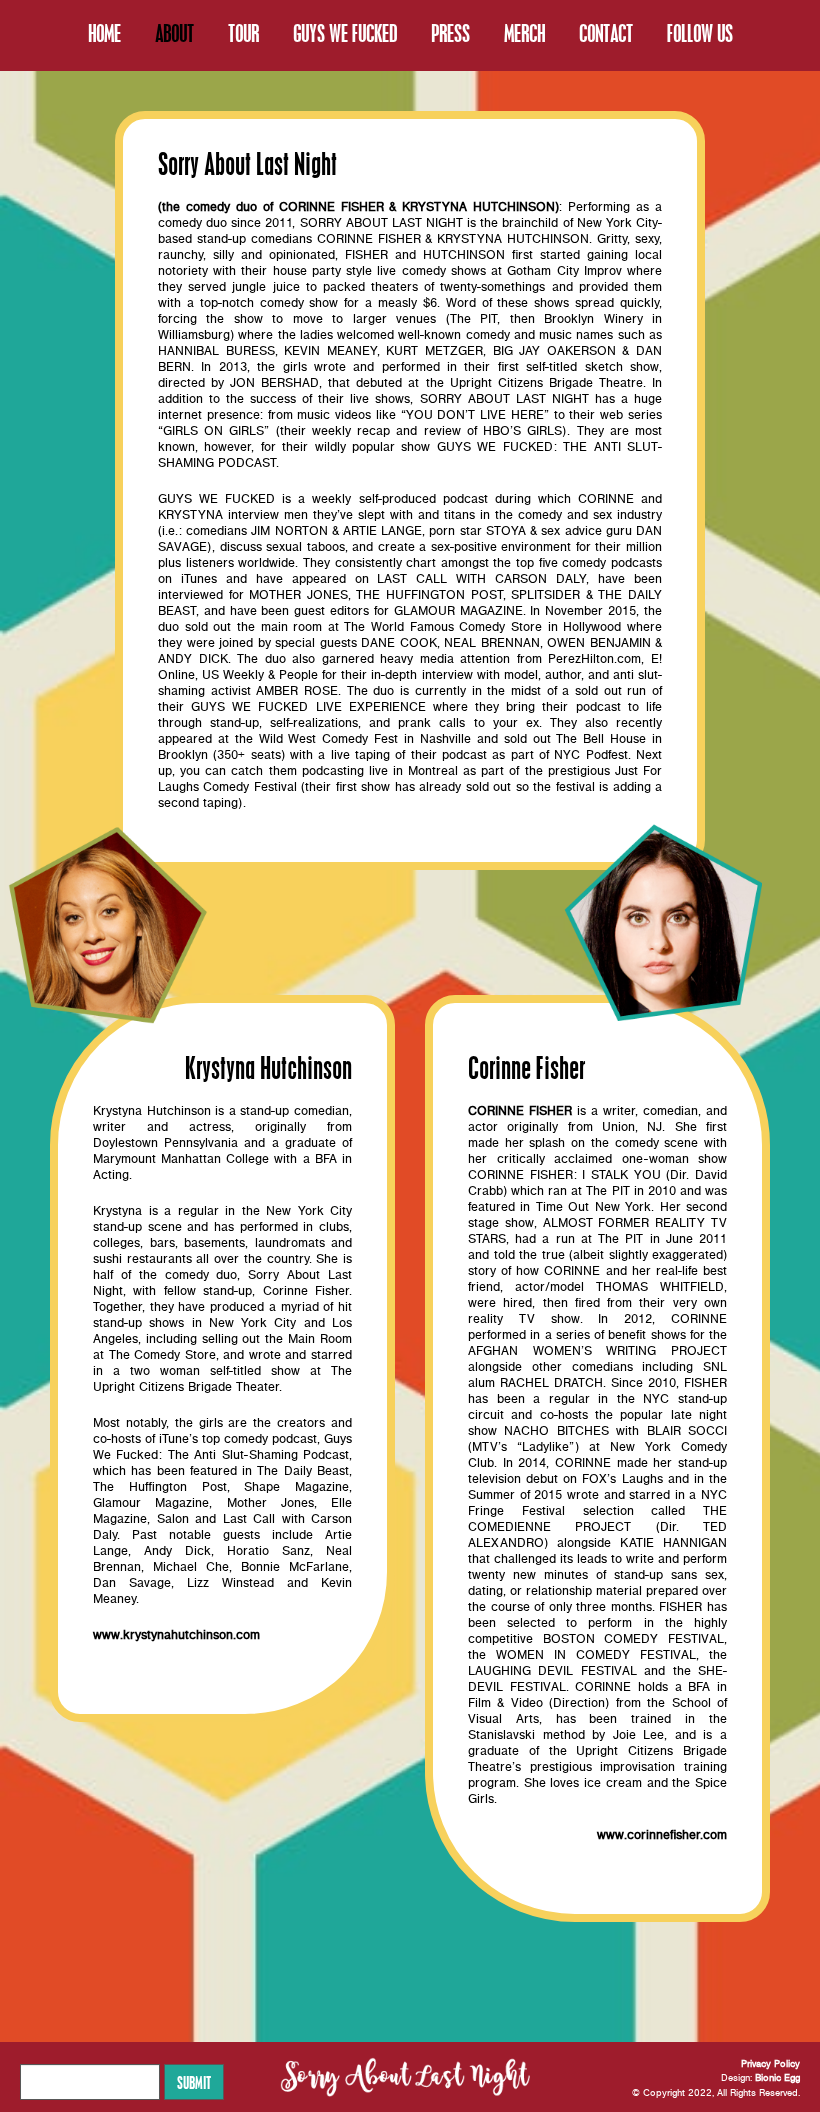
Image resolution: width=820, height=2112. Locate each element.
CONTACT (606, 33)
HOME (104, 33)
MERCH (524, 33)
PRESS (450, 33)
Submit (194, 2082)
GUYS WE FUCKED (345, 33)
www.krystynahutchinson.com (176, 1635)
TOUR (243, 33)
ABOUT (174, 33)
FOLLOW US (700, 33)
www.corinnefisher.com (662, 1835)
